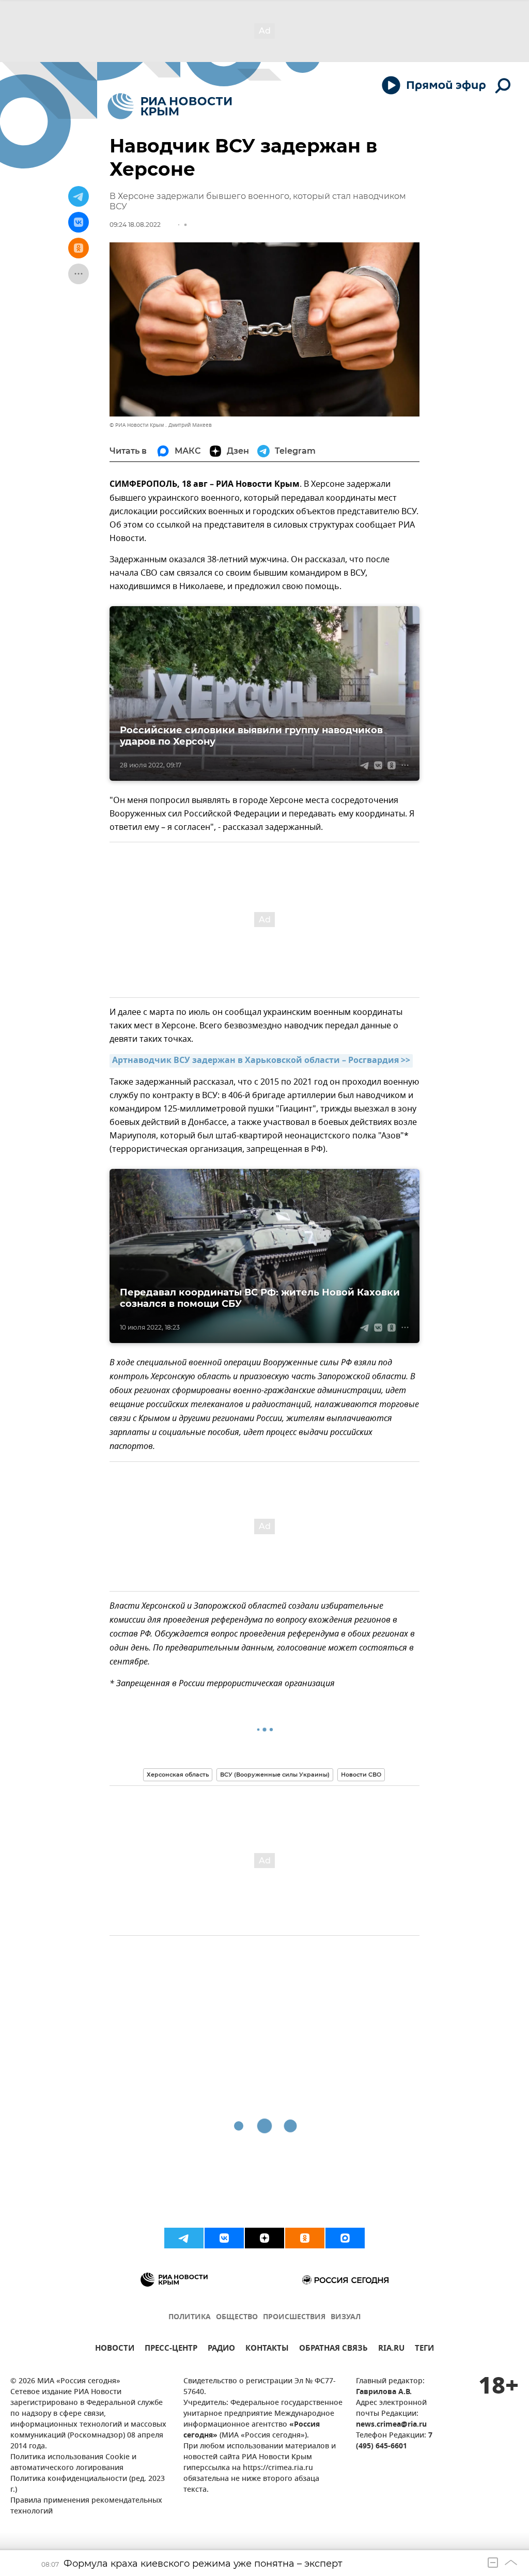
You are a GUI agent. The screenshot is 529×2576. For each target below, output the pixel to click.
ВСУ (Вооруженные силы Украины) (275, 1775)
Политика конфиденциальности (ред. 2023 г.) (88, 2485)
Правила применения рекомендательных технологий (86, 2506)
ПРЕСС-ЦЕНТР (171, 2349)
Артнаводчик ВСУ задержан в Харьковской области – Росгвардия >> (261, 1061)
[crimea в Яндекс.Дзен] (264, 2238)
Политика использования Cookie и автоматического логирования (73, 2463)
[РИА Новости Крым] (170, 106)
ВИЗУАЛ (346, 2317)
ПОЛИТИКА (190, 2317)
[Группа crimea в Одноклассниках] (305, 2238)
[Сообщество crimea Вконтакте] (224, 2238)
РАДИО (221, 2349)
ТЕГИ (424, 2349)
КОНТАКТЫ (267, 2349)
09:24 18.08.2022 (135, 225)
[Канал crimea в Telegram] (184, 2238)
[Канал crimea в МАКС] (345, 2238)
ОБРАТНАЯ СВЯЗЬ (333, 2349)
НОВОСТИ (115, 2349)
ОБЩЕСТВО (237, 2317)
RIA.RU (391, 2349)
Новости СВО (361, 1775)
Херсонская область (178, 1775)
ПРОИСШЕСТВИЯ (294, 2317)
